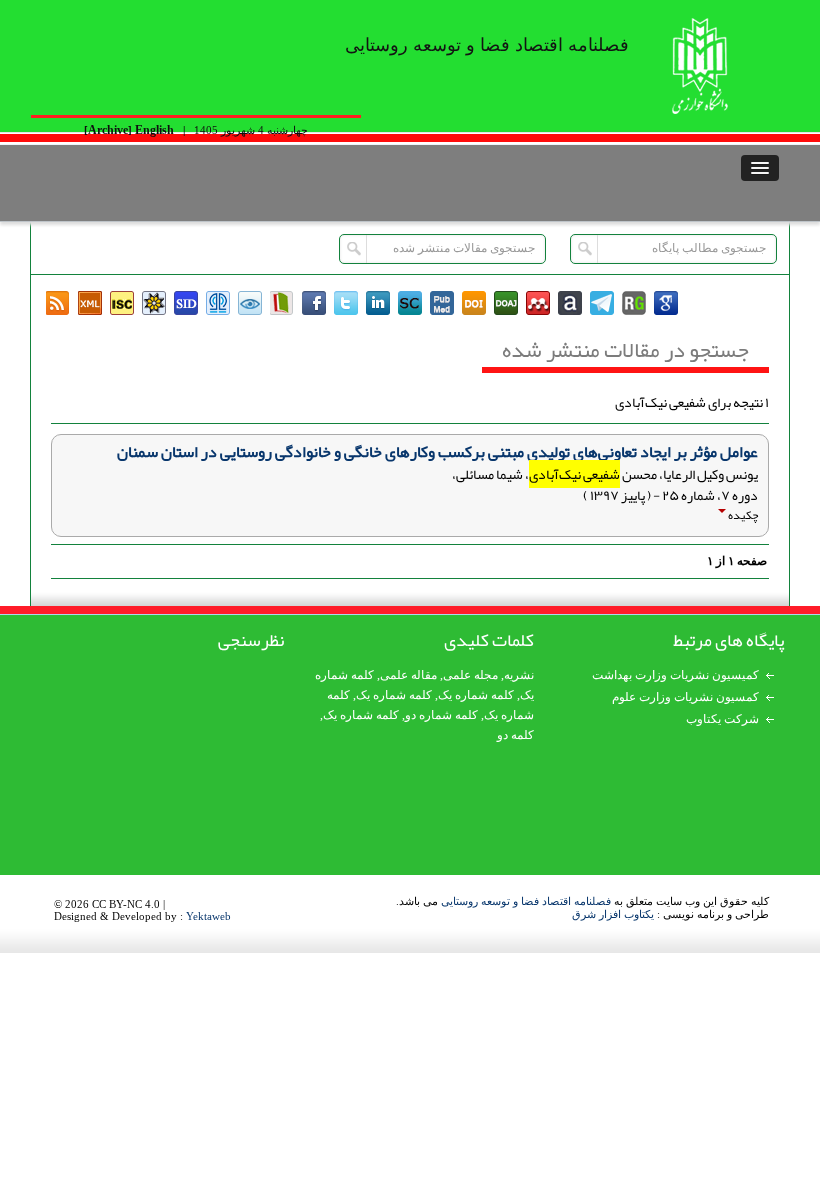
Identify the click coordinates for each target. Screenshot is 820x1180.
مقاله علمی (408, 675)
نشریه (519, 675)
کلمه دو (515, 735)
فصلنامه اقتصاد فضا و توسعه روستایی (526, 901)
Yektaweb (208, 916)
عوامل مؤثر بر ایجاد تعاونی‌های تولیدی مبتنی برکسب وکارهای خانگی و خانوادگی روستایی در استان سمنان (437, 452)
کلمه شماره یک (394, 695)
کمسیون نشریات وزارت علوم (685, 697)
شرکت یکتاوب (722, 719)
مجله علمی (470, 675)
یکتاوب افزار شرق (613, 914)
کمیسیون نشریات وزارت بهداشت (675, 675)
